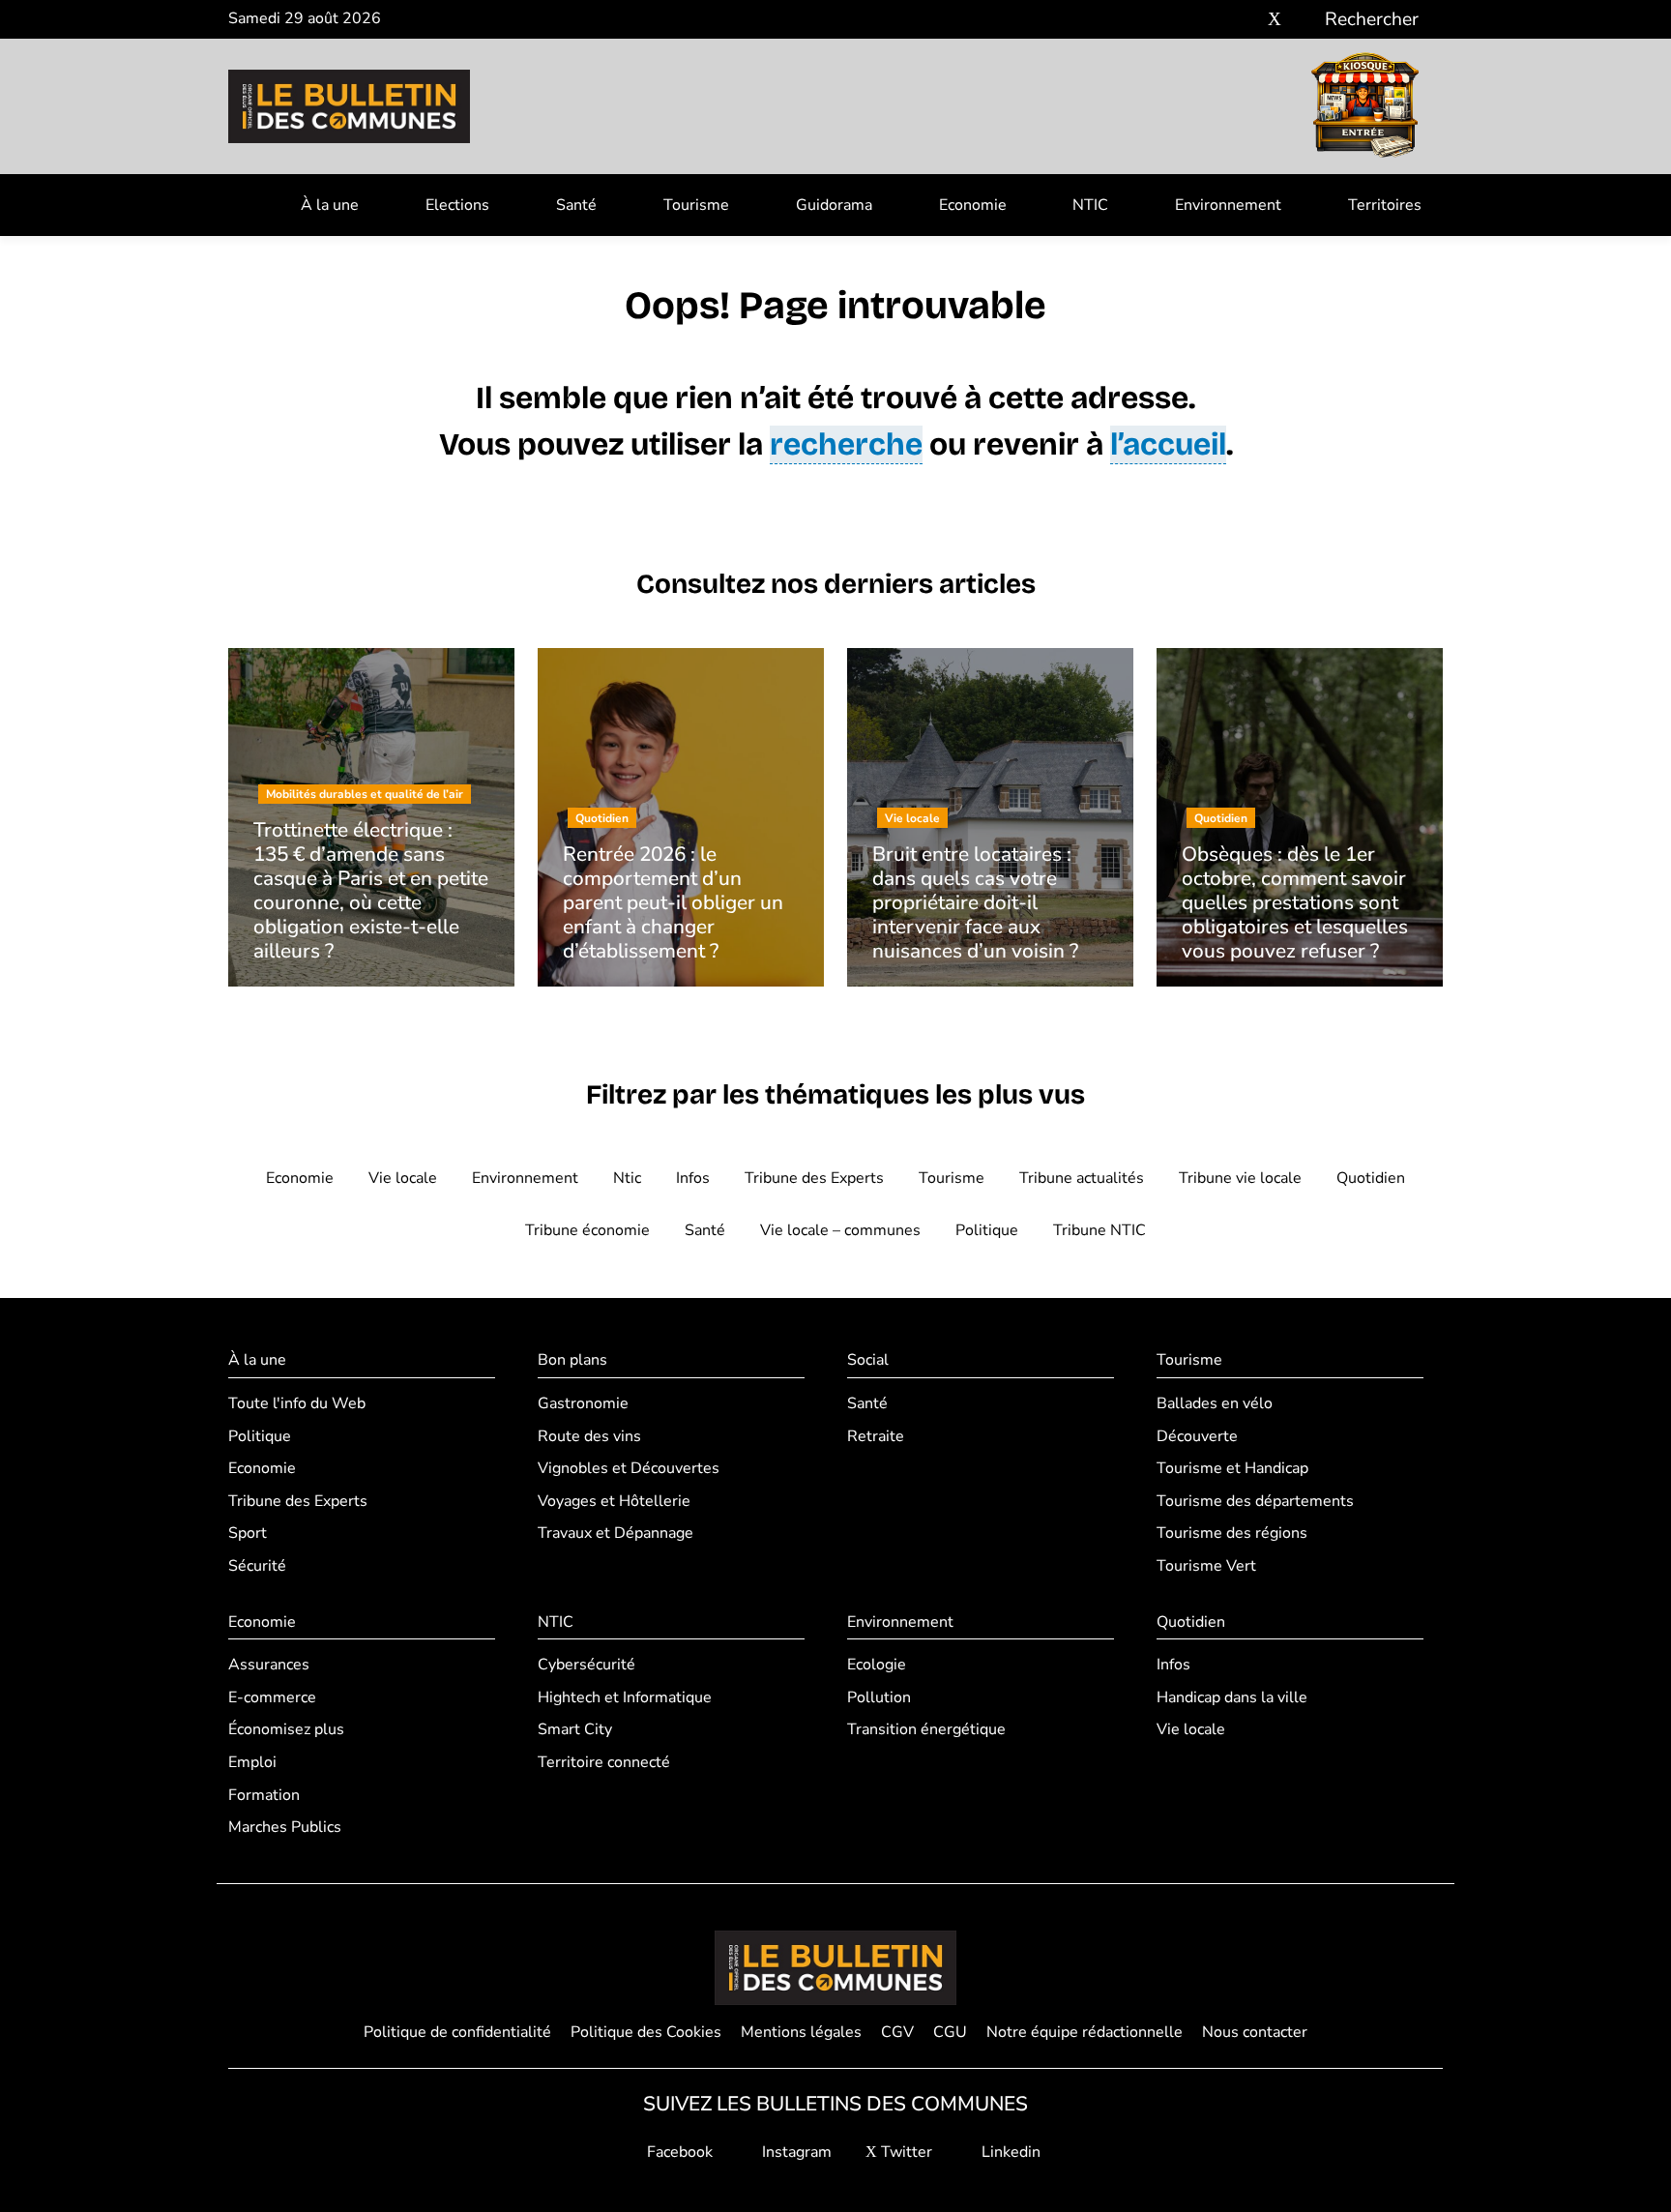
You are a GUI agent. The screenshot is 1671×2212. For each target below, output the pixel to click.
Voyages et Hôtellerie (614, 1501)
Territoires (1385, 205)
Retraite (876, 1436)
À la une (330, 205)
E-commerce (272, 1697)
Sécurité (257, 1566)
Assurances (269, 1665)
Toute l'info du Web (297, 1403)
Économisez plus (286, 1729)
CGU (950, 2032)
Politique (987, 1230)
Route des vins (589, 1436)
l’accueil (1168, 444)
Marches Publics (285, 1827)
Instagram (795, 2152)
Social (868, 1360)
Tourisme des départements (1255, 1501)
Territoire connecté (604, 1762)
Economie (973, 205)
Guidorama (834, 205)
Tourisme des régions (1232, 1533)
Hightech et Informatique (625, 1697)
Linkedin (1009, 2152)
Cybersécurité (586, 1665)
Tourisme (696, 205)
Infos (693, 1178)
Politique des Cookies (646, 2032)
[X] (1275, 20)
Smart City (575, 1729)
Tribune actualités (1082, 1178)
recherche (846, 444)
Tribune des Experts (814, 1178)
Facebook (678, 2152)
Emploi (252, 1762)
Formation (264, 1795)
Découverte (1197, 1436)
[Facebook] (1217, 20)
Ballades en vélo (1215, 1403)
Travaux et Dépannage (616, 1533)
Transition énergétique (926, 1729)
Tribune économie (587, 1230)
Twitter (905, 2152)
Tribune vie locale (1240, 1178)
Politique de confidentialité (457, 2032)
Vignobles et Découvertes (629, 1468)
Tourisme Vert (1206, 1566)
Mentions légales (801, 2032)
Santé (576, 205)
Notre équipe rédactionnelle (1085, 2032)
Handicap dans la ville (1232, 1697)
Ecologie (877, 1665)
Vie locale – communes (840, 1230)
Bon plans (572, 1360)
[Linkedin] (1303, 20)
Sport (248, 1533)
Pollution (879, 1697)
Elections (457, 205)
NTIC (1090, 205)
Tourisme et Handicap (1232, 1468)
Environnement (1228, 205)
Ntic (627, 1178)
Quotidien (1371, 1178)
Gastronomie (583, 1403)
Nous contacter (1255, 2032)
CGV (897, 2032)
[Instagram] (1246, 20)
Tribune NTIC (1099, 1230)
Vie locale (403, 1178)
